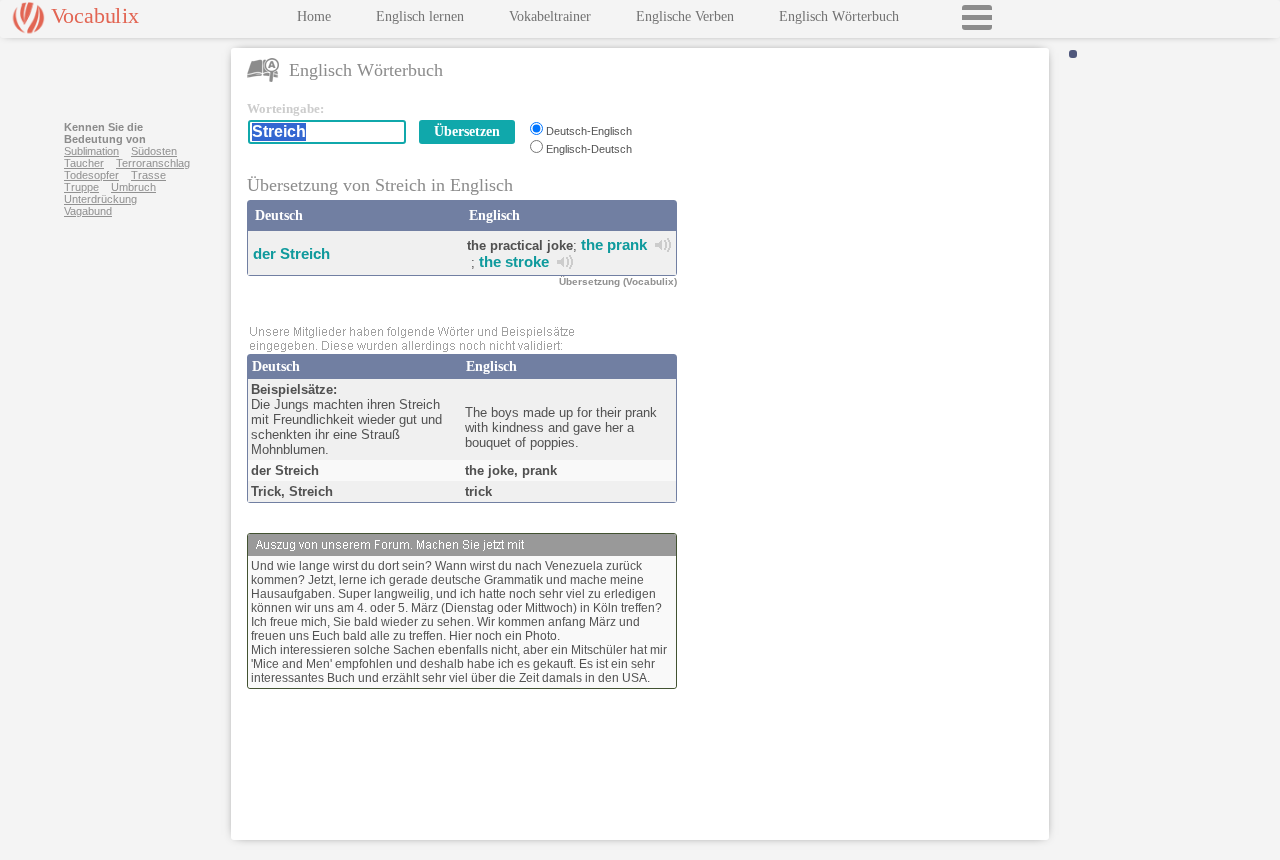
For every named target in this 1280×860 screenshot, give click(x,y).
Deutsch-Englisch (589, 131)
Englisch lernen (420, 16)
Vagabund (88, 211)
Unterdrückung (100, 199)
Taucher (84, 163)
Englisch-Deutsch (589, 149)
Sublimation (91, 151)
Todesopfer (91, 175)
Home (314, 16)
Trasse (148, 175)
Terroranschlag (153, 163)
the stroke (514, 261)
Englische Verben (685, 16)
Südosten (154, 151)
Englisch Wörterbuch (839, 16)
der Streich (291, 253)
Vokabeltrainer (550, 16)
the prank (614, 244)
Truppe (81, 187)
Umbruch (133, 187)
